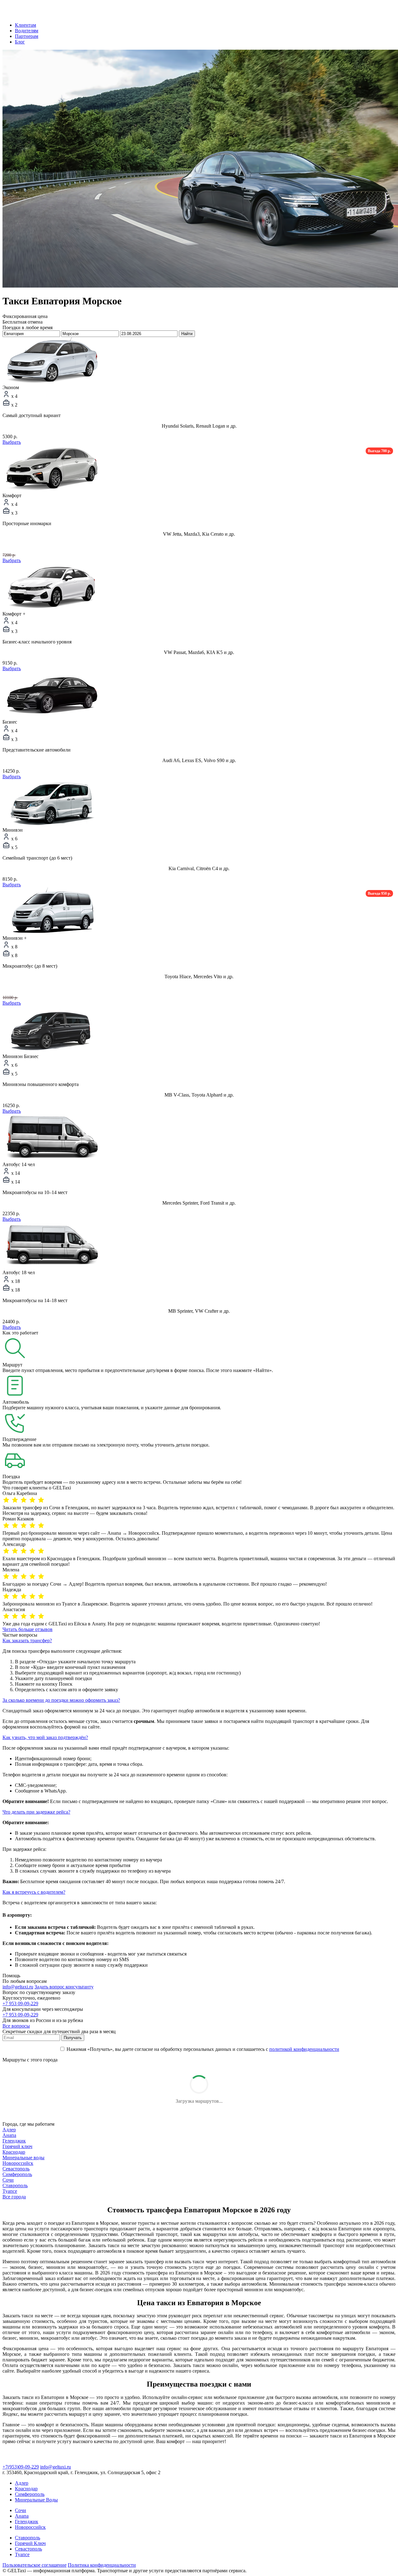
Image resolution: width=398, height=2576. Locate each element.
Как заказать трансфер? (27, 1640)
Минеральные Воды (36, 2500)
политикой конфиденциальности (304, 2049)
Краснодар (14, 2152)
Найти (187, 334)
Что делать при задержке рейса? (36, 1812)
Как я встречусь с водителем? (34, 1892)
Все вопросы (16, 2026)
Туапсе (10, 2191)
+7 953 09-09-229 (20, 2004)
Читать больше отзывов (28, 1629)
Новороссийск (18, 2163)
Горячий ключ (17, 2146)
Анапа (9, 2135)
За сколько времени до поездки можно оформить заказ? (61, 1700)
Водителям (27, 31)
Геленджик (14, 2141)
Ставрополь (15, 2185)
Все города (14, 2197)
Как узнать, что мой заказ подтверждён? (45, 1737)
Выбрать (12, 442)
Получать (73, 2038)
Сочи (8, 2180)
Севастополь (16, 2169)
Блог (20, 42)
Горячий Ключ (30, 2543)
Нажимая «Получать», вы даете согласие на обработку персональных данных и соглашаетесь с (202, 2049)
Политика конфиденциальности (102, 2565)
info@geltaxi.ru (18, 1987)
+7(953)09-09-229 (21, 2467)
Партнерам (27, 36)
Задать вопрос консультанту (64, 1987)
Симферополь (17, 2174)
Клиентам (25, 25)
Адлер (9, 2130)
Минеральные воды (23, 2158)
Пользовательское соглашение (35, 2565)
